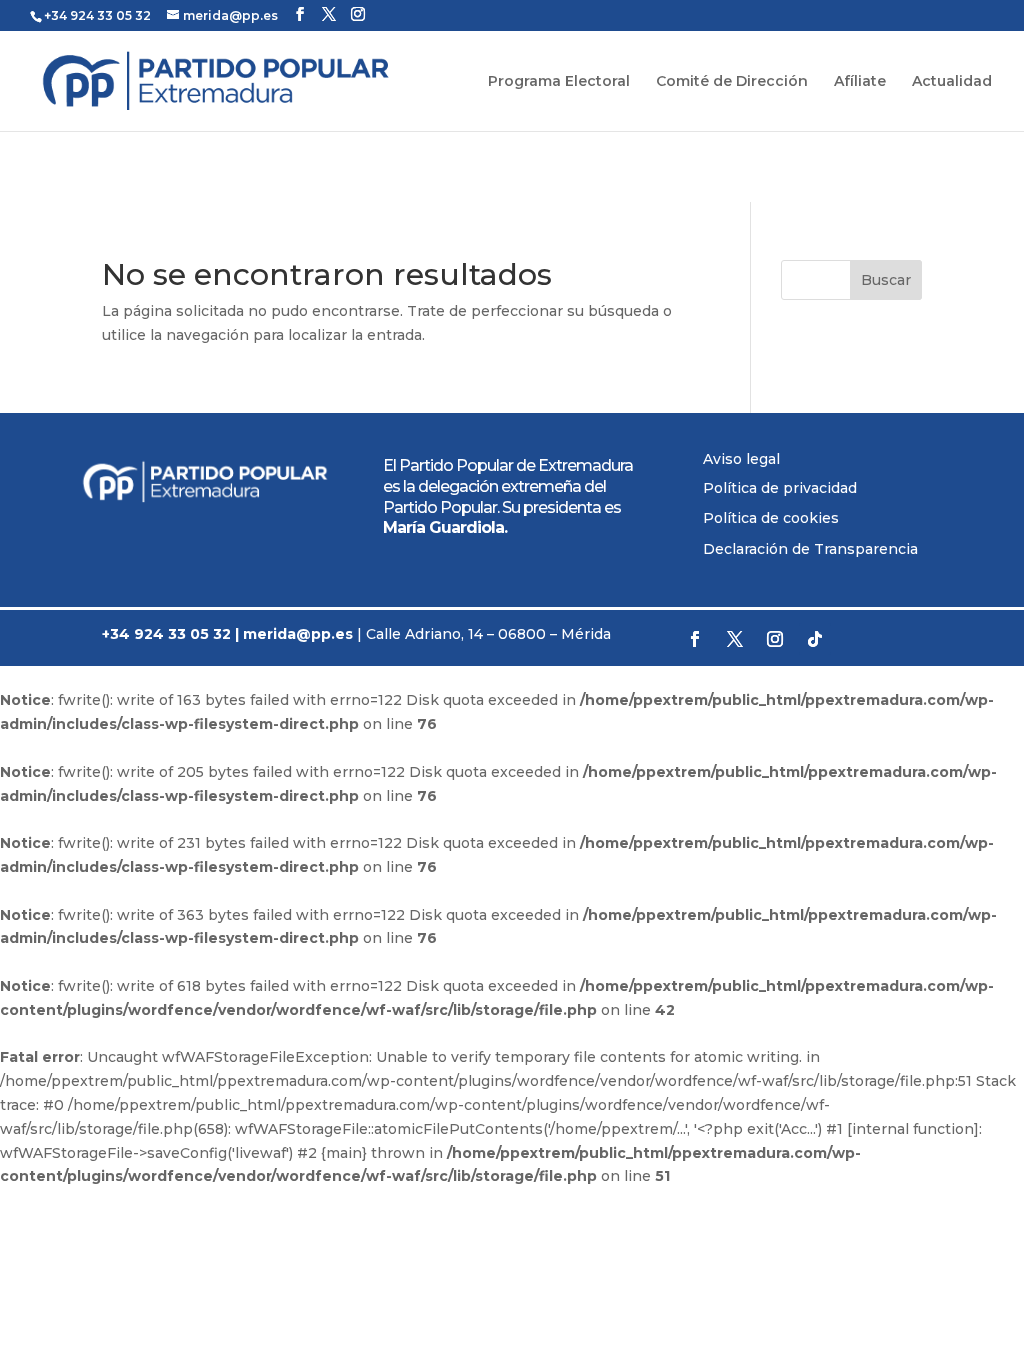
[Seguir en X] (735, 639)
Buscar (886, 280)
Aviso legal (741, 459)
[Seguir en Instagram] (775, 639)
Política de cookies (771, 518)
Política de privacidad (780, 488)
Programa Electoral (559, 82)
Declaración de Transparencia (810, 549)
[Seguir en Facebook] (695, 639)
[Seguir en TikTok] (815, 639)
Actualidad (952, 82)
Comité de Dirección (732, 82)
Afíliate (860, 82)
